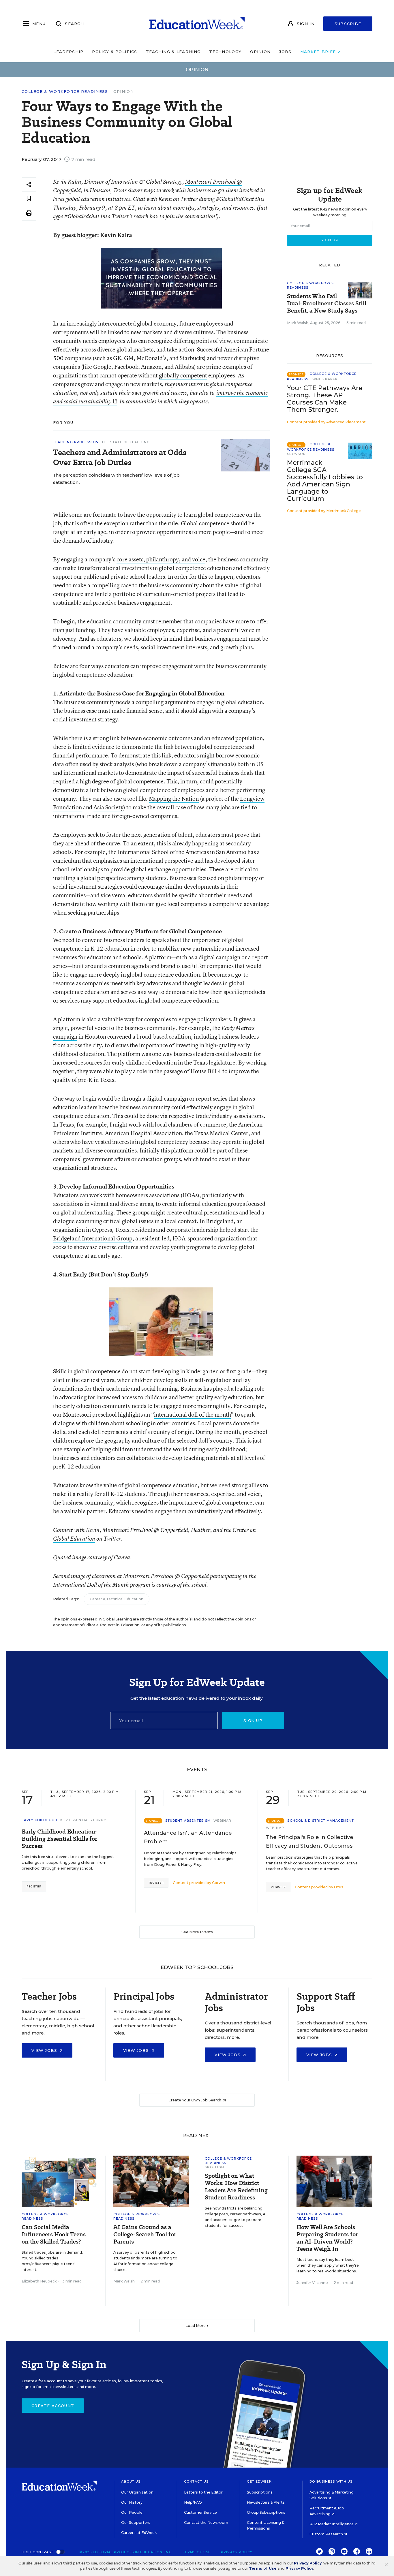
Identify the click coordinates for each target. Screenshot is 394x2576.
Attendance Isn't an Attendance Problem (188, 1837)
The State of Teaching (126, 442)
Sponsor (296, 454)
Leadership (68, 52)
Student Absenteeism (188, 1821)
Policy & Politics (115, 52)
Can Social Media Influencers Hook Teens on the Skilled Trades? (54, 2234)
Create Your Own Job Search (195, 2100)
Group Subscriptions (266, 2512)
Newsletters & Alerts (266, 2502)
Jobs (285, 52)
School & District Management (321, 1821)
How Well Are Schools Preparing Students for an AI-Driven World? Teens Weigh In (327, 2238)
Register (34, 1886)
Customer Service (200, 2512)
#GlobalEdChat (235, 199)
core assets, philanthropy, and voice (161, 559)
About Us (131, 2481)
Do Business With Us (331, 2481)
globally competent (183, 375)
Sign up (253, 1721)
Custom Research (327, 2534)
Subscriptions (260, 2492)
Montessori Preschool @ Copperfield (145, 1530)
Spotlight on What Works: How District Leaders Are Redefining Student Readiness (236, 2187)
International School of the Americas (163, 852)
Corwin (218, 1883)
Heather (201, 1530)
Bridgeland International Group (93, 1238)
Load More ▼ (197, 2326)
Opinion (260, 52)
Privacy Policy (237, 2552)
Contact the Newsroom (206, 2523)
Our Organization (137, 2492)
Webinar (223, 1821)
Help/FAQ (193, 2502)
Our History (132, 2502)
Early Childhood (40, 1820)
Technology (225, 52)
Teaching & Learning (173, 52)
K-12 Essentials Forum (84, 1820)
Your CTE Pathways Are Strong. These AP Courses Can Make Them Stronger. (325, 399)
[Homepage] (197, 24)
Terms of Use (197, 2552)
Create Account (53, 2406)
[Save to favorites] (29, 199)
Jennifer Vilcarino (312, 2283)
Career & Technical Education (117, 1599)
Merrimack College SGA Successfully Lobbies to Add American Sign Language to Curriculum (325, 481)
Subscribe (348, 24)
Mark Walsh (298, 323)
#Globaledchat (82, 216)
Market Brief (319, 52)
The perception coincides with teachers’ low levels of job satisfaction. (116, 479)
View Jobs (45, 2050)
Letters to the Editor (203, 2492)
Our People (132, 2512)
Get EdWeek (259, 2481)
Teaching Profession (76, 442)
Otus (339, 1887)
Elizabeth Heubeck (39, 2281)
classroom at (108, 1576)
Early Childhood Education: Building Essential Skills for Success (59, 1839)
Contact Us (196, 2481)
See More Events (197, 1932)
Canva (122, 1557)
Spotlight (216, 2167)
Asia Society (108, 807)
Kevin (93, 1530)
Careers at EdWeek (139, 2533)
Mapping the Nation (174, 799)
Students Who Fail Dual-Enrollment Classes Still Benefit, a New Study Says (327, 303)
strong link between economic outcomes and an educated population (178, 738)
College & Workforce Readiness (65, 92)
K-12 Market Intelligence (332, 2524)
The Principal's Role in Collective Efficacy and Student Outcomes (310, 1842)
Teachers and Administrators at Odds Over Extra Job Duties (120, 457)
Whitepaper (325, 379)
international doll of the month (192, 1414)
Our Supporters (136, 2523)
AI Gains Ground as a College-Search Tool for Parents (145, 2234)
